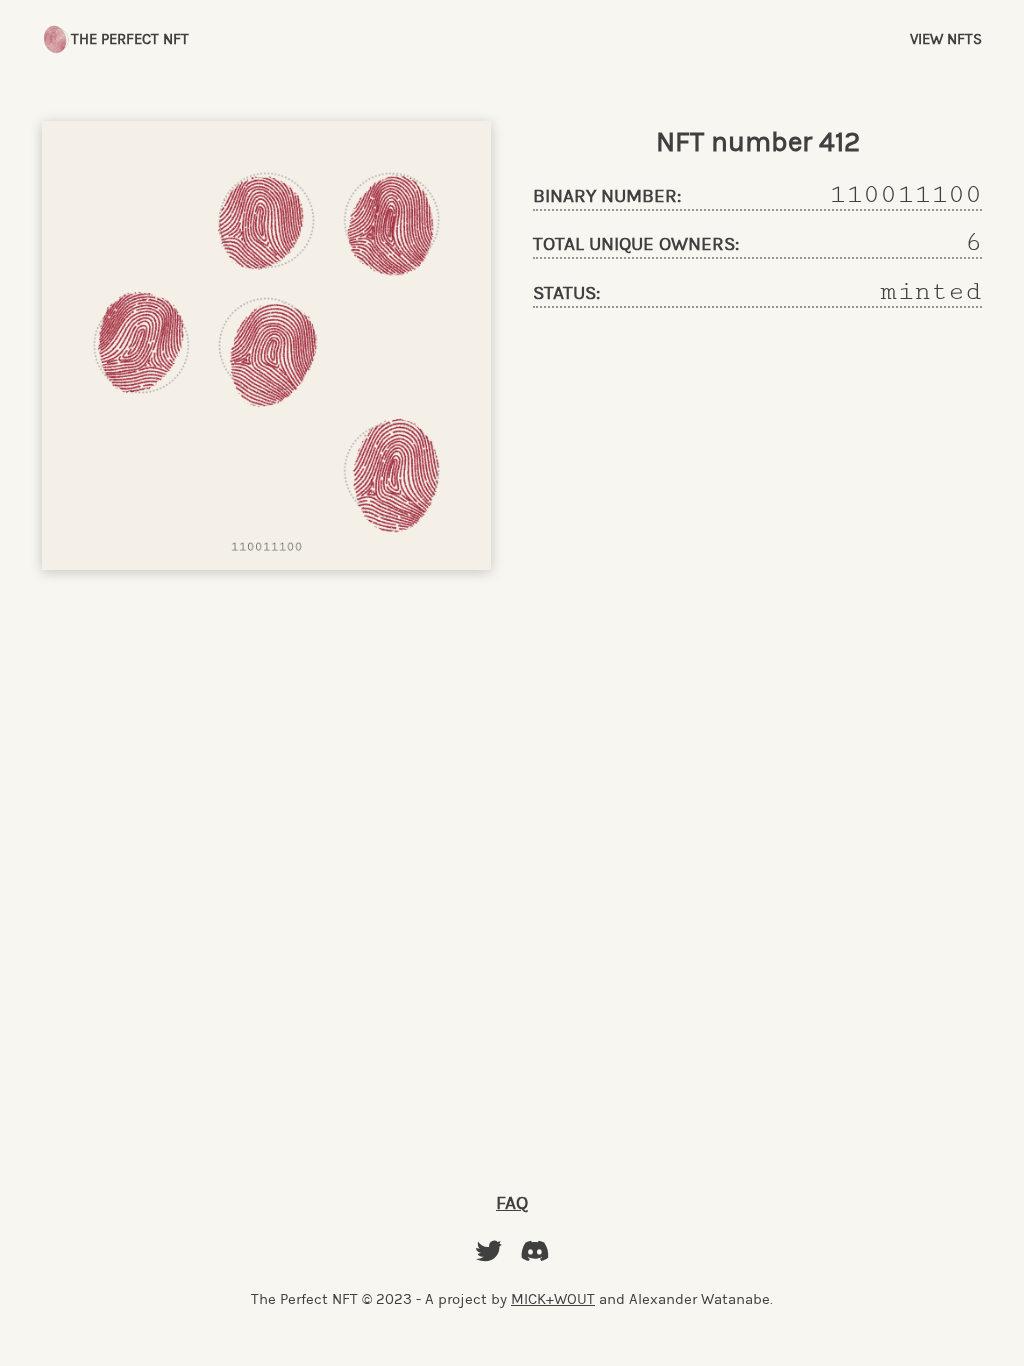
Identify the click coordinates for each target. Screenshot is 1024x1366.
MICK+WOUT (553, 1299)
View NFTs (946, 39)
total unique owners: (636, 244)
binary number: (607, 196)
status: (566, 293)
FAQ (512, 1203)
